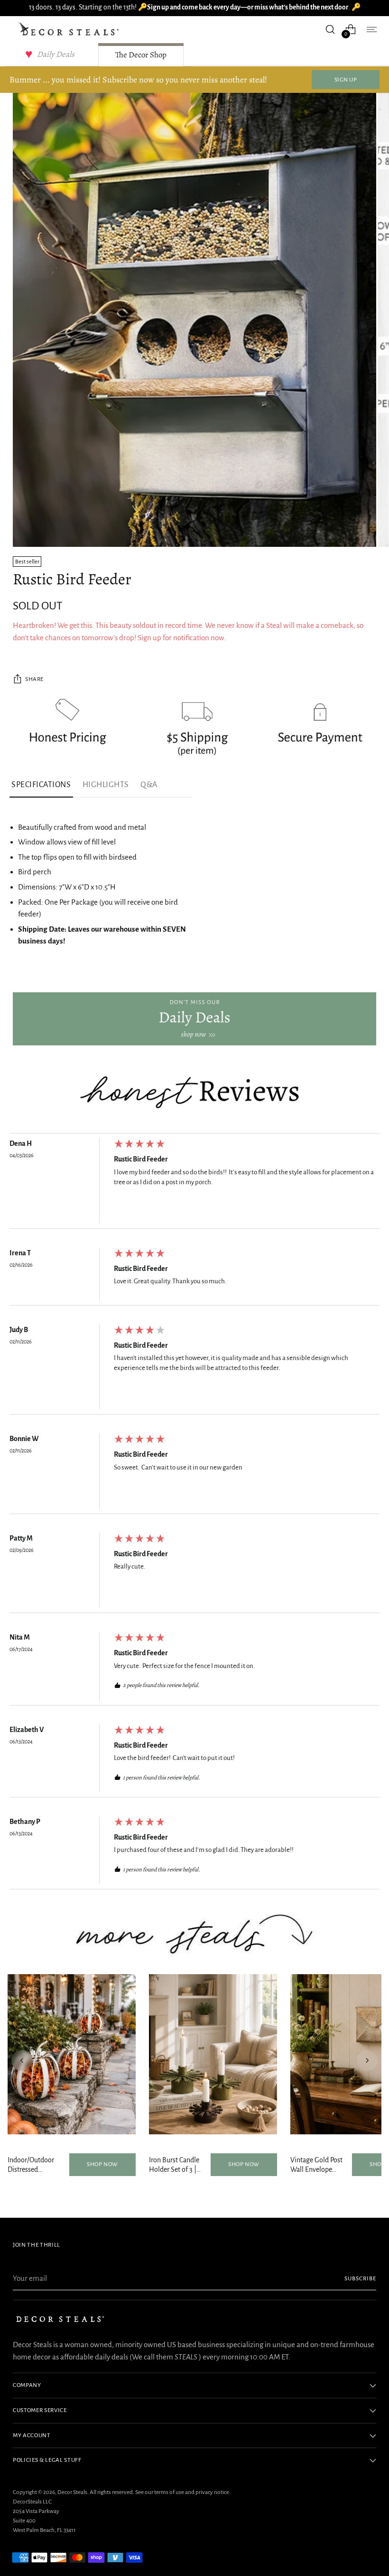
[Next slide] (367, 2060)
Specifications (41, 785)
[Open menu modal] (371, 29)
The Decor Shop (141, 55)
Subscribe (360, 2278)
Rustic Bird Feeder (141, 1159)
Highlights (106, 785)
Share (34, 679)
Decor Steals (72, 2492)
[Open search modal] (330, 29)
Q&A (149, 785)
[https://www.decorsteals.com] (194, 1019)
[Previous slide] (22, 2060)
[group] (194, 1183)
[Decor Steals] (70, 29)
